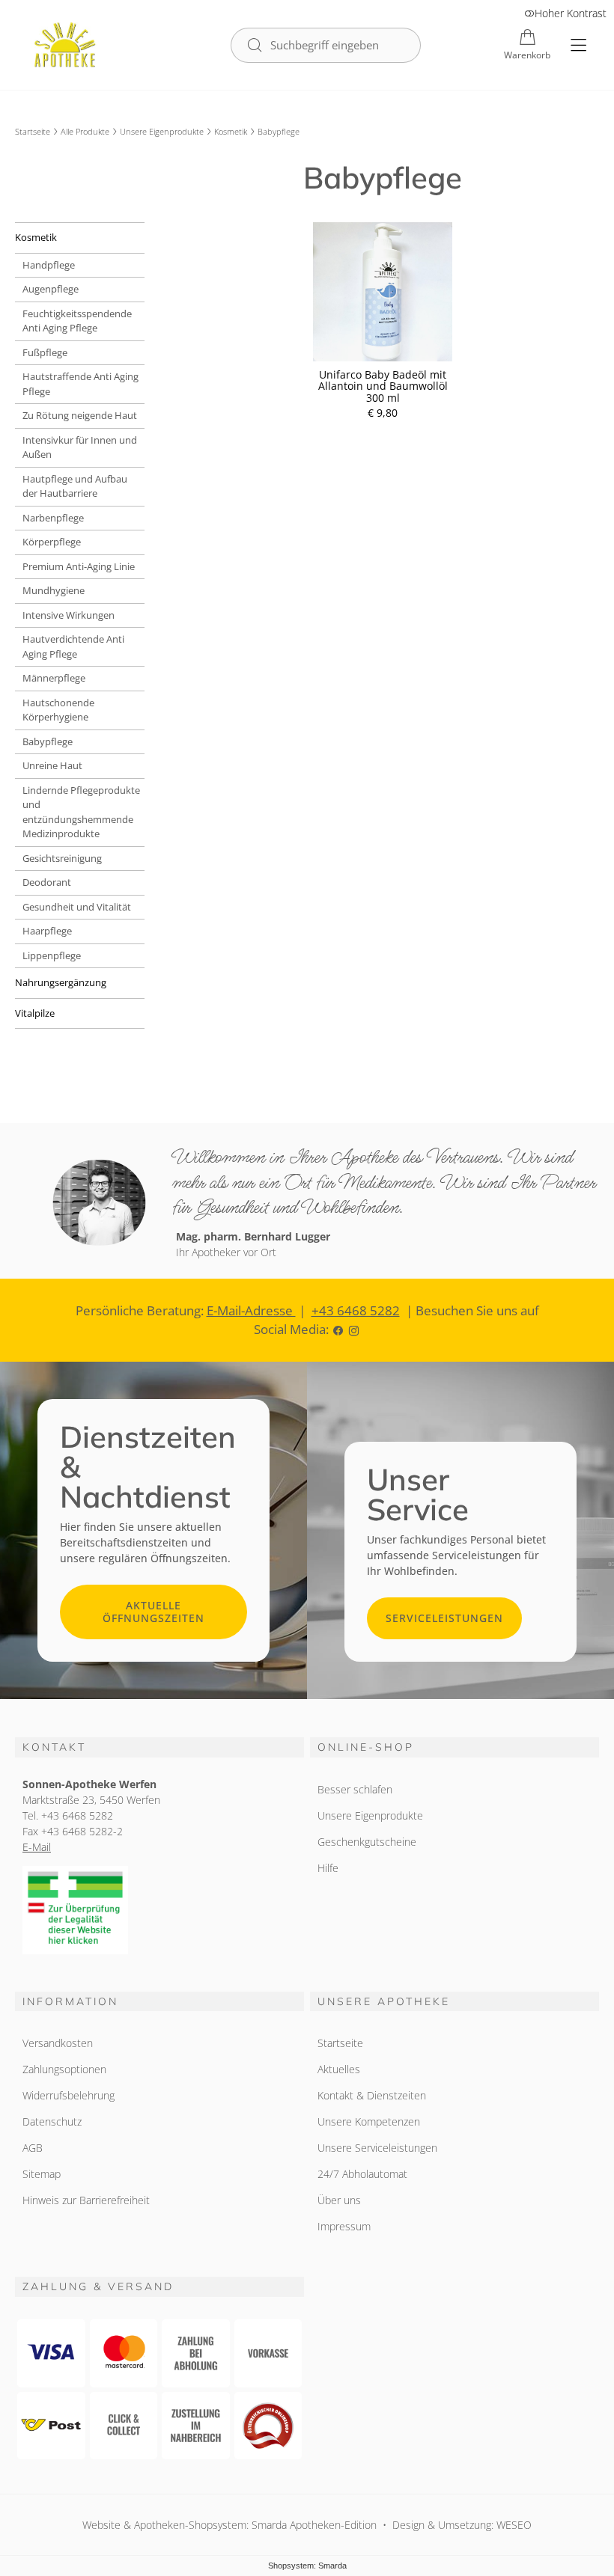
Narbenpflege (53, 518)
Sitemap (42, 2174)
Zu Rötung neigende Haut (80, 415)
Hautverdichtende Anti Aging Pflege (73, 646)
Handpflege (49, 265)
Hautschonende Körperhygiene (58, 710)
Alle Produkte (85, 131)
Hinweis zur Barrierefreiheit (86, 2200)
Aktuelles (339, 2069)
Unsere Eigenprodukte (162, 131)
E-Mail (37, 1847)
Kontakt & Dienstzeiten (372, 2095)
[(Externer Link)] (159, 1910)
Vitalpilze (35, 1013)
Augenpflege (51, 289)
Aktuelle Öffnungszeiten (153, 1612)
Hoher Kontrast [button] (571, 13)
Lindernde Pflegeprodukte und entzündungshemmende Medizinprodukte (81, 812)
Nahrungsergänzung (61, 982)
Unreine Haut (52, 765)
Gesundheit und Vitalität (77, 907)
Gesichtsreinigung (62, 858)
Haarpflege (47, 931)
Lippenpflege (52, 955)
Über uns (339, 2200)
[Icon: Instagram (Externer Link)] (354, 1329)
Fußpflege (45, 352)
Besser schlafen (355, 1789)
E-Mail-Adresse (251, 1310)
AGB (33, 2148)
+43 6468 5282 (356, 1310)
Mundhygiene (54, 590)
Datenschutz (52, 2121)
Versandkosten (58, 2043)
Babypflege (48, 741)
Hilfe (328, 1868)
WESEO (514, 2525)
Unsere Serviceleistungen (377, 2148)
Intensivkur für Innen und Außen (80, 447)
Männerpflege (54, 678)
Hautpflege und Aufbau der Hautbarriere (75, 486)
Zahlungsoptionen (64, 2069)
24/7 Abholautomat (362, 2174)
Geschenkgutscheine (367, 1842)
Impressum (344, 2226)
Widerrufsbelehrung (69, 2095)
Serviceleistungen (444, 1618)
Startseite (33, 131)
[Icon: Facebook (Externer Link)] (338, 1329)
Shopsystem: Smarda (307, 2567)
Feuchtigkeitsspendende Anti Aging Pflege (77, 321)
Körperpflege (52, 542)
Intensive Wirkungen (69, 615)
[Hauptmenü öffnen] (578, 45)
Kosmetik (231, 131)
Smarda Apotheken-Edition (314, 2525)
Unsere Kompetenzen (369, 2121)
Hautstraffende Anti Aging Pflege (80, 384)
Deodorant (47, 882)
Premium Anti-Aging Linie (79, 566)
